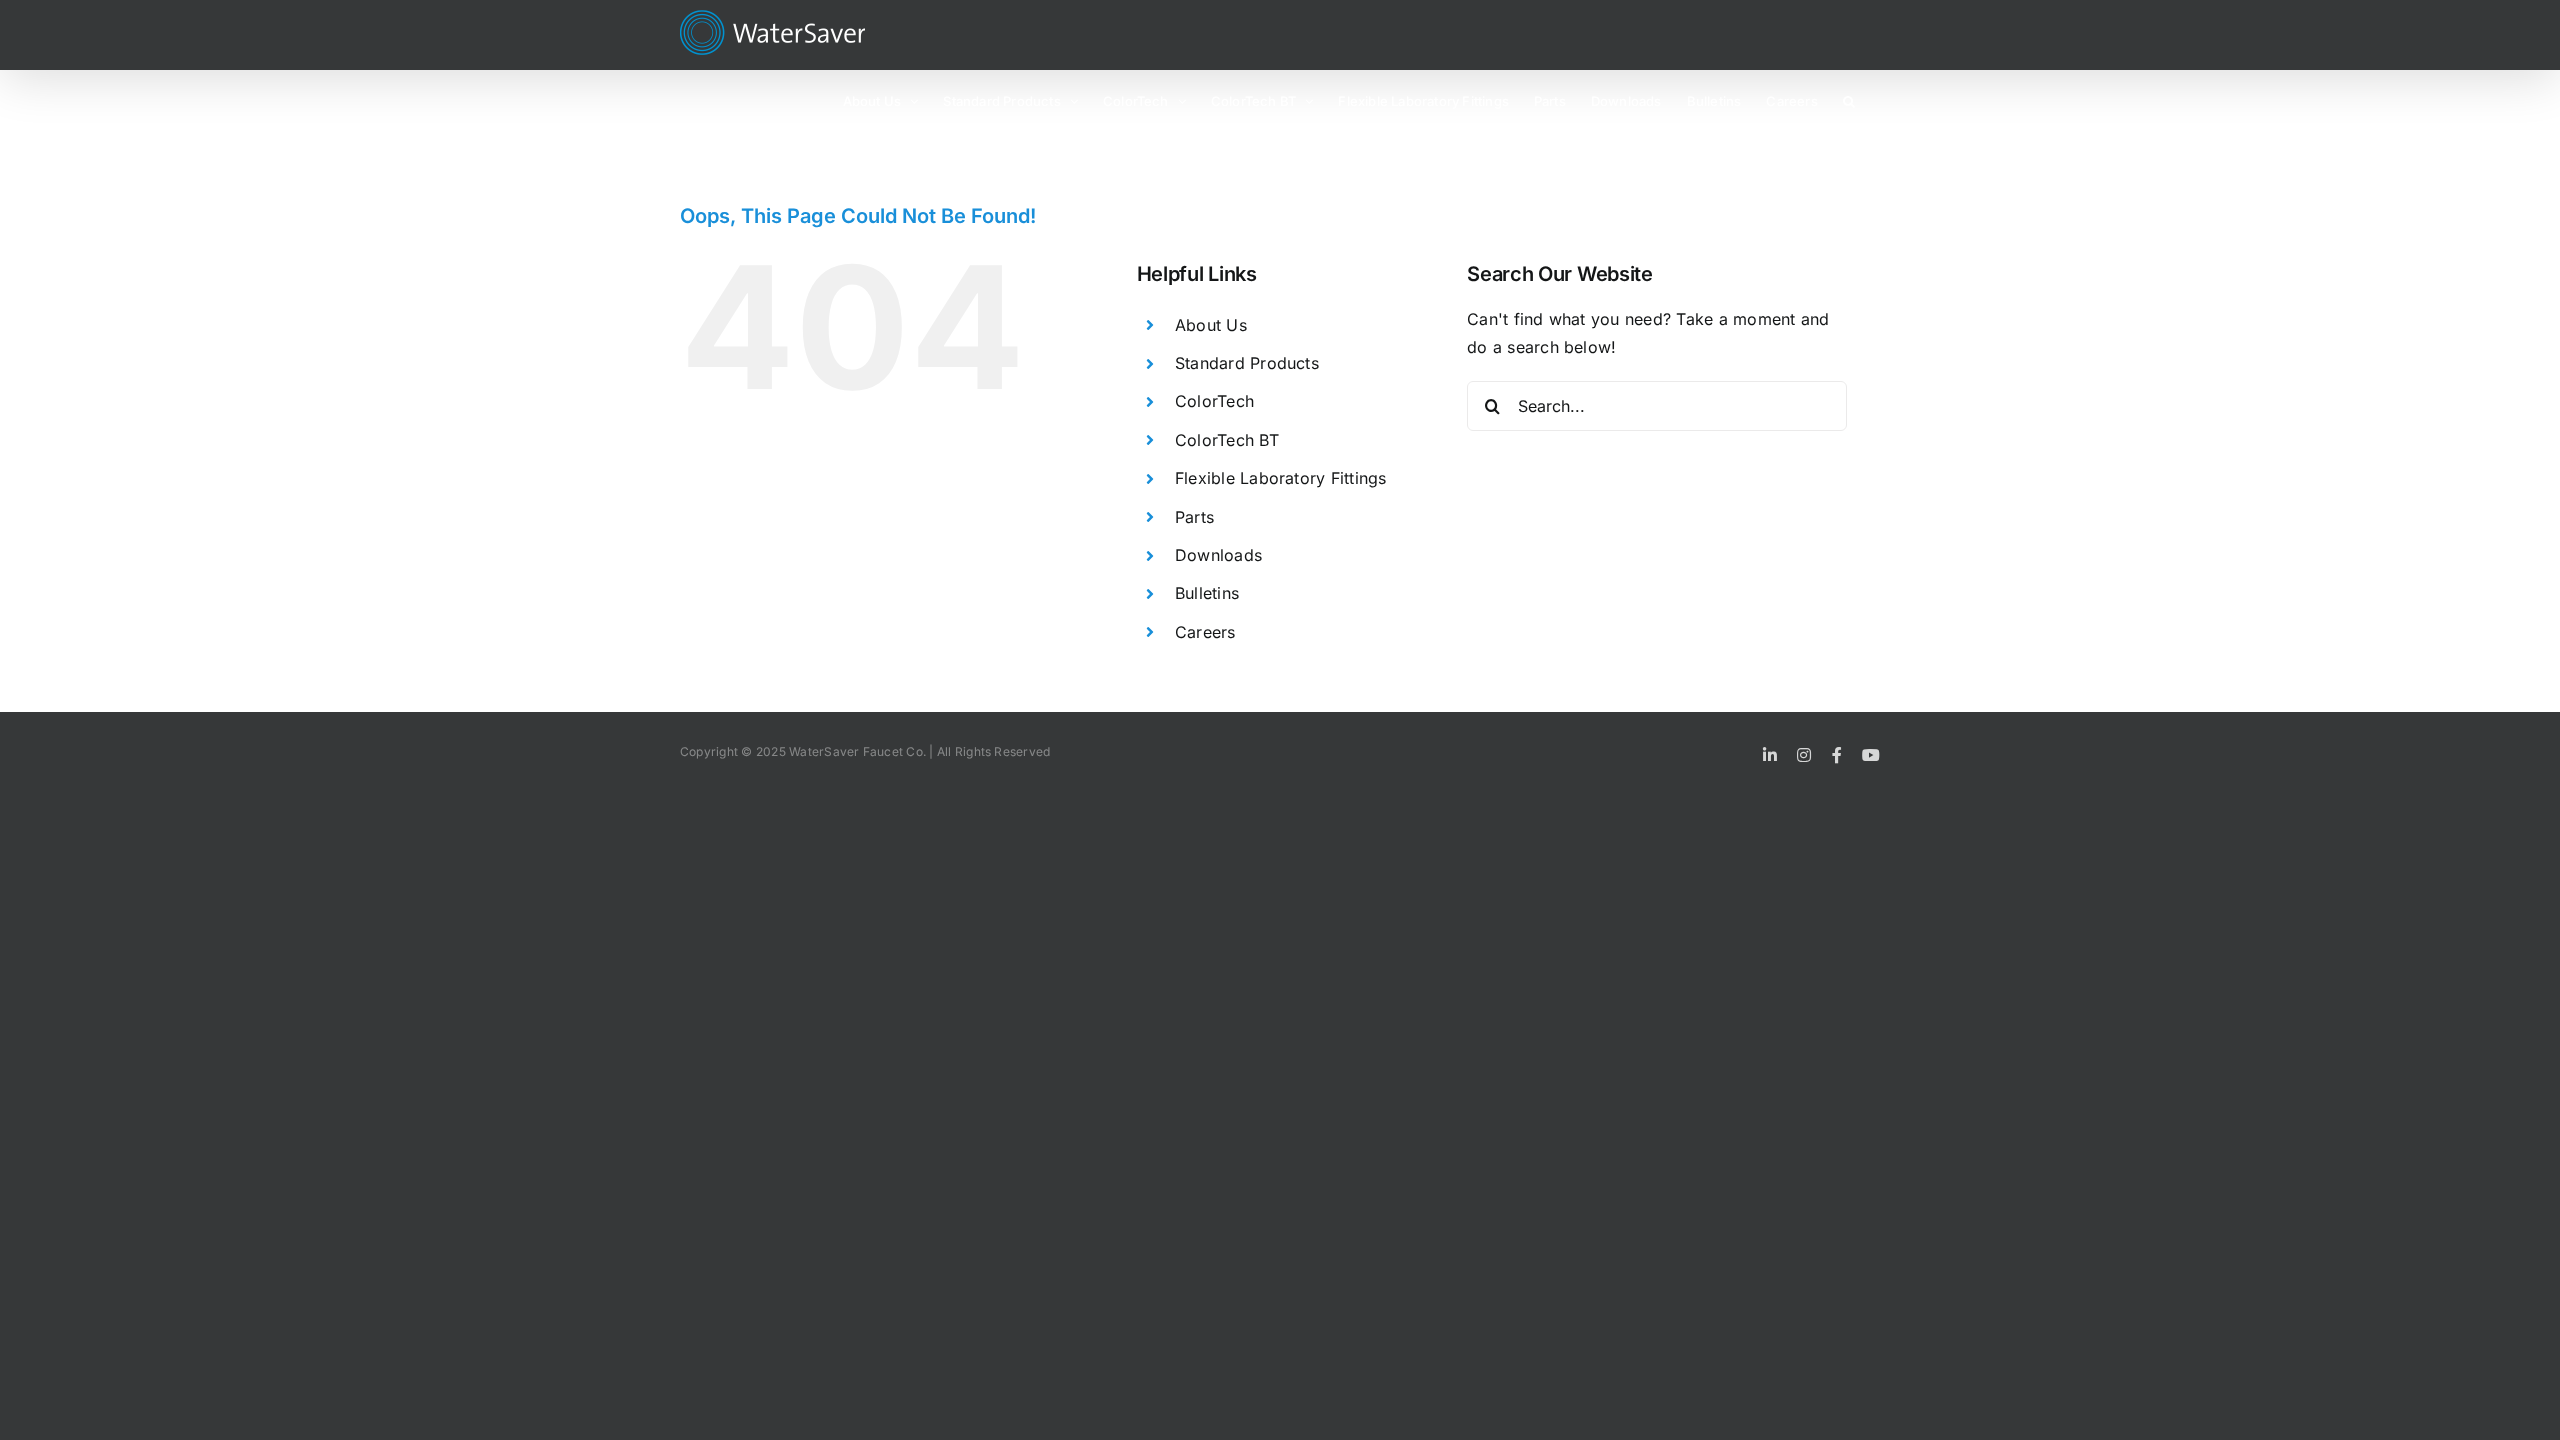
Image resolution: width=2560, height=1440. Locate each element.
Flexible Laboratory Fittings (1281, 478)
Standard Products (1247, 363)
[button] (1849, 100)
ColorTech (1214, 401)
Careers (1205, 632)
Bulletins (1207, 593)
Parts (1194, 517)
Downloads (1218, 555)
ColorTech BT (1227, 440)
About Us (1211, 325)
